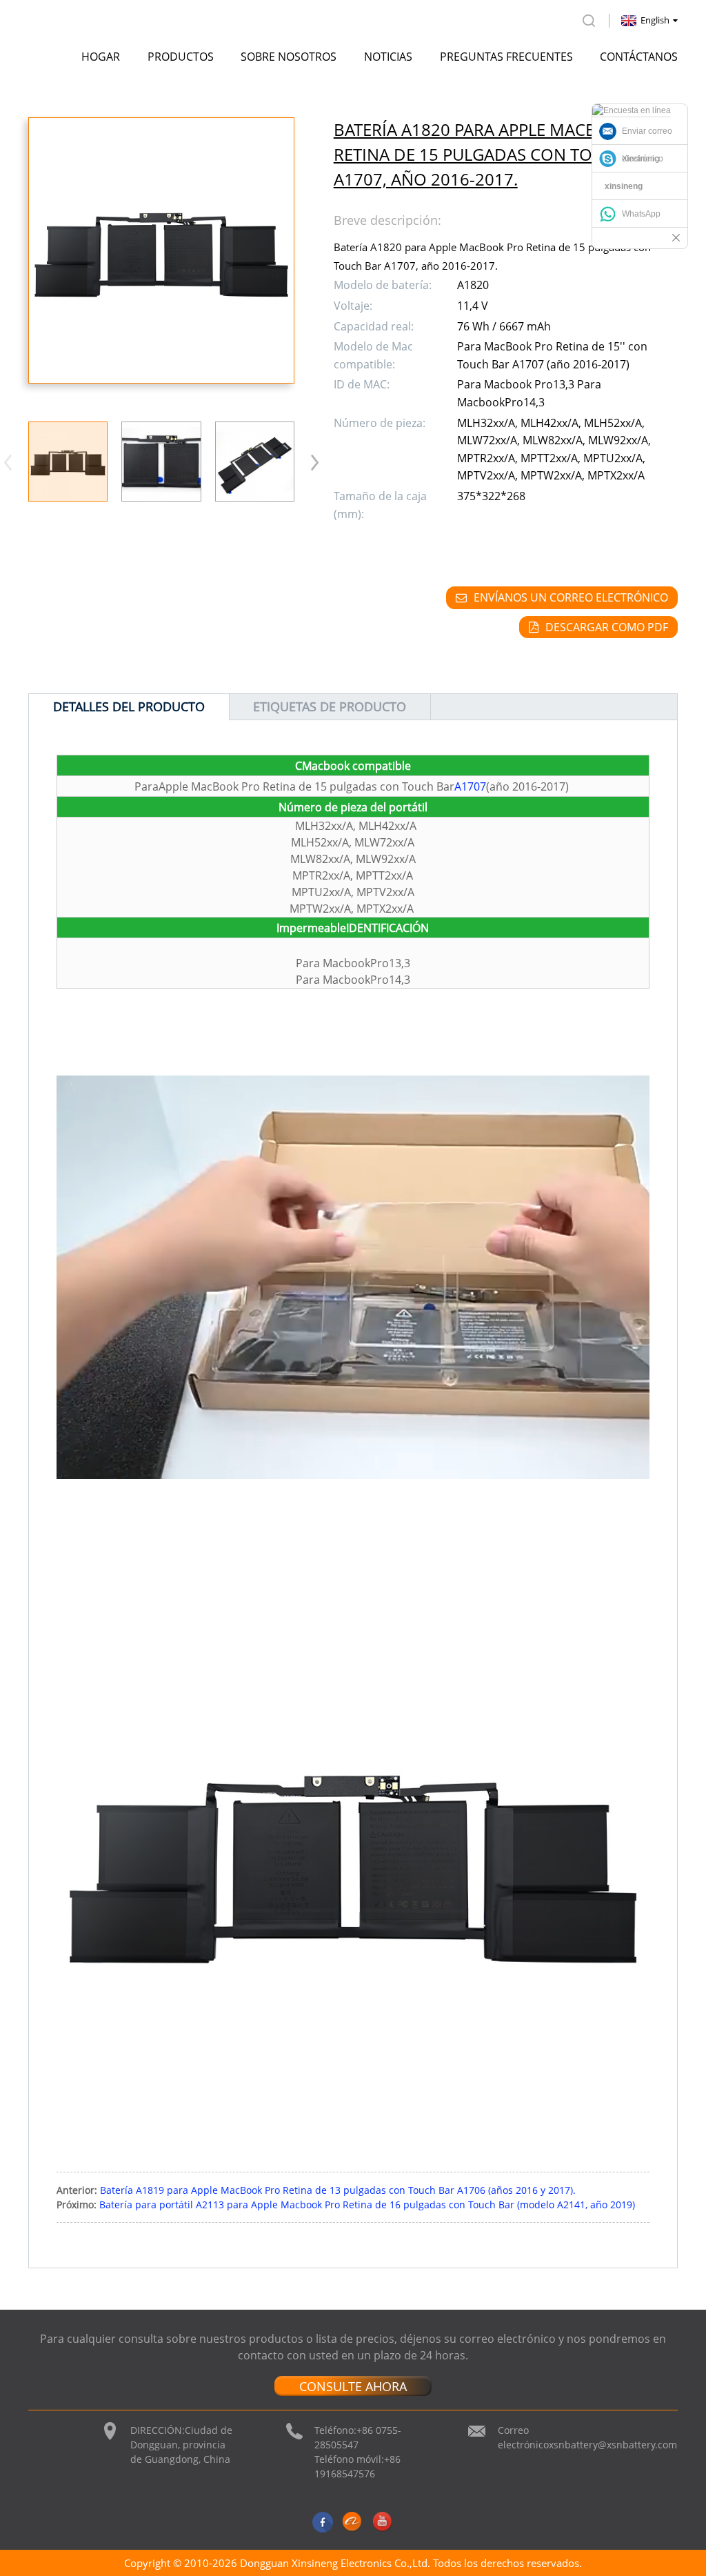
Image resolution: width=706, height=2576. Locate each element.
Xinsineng (641, 159)
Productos (181, 57)
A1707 (470, 786)
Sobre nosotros (289, 57)
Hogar (101, 57)
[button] (315, 462)
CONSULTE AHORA (353, 2386)
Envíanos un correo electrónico (571, 597)
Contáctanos (639, 57)
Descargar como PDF (607, 627)
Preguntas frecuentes (506, 57)
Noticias (388, 57)
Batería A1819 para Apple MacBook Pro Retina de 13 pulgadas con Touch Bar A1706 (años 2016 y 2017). (338, 2190)
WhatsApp (641, 214)
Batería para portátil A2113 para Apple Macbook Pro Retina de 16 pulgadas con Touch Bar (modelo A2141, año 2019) (367, 2205)
